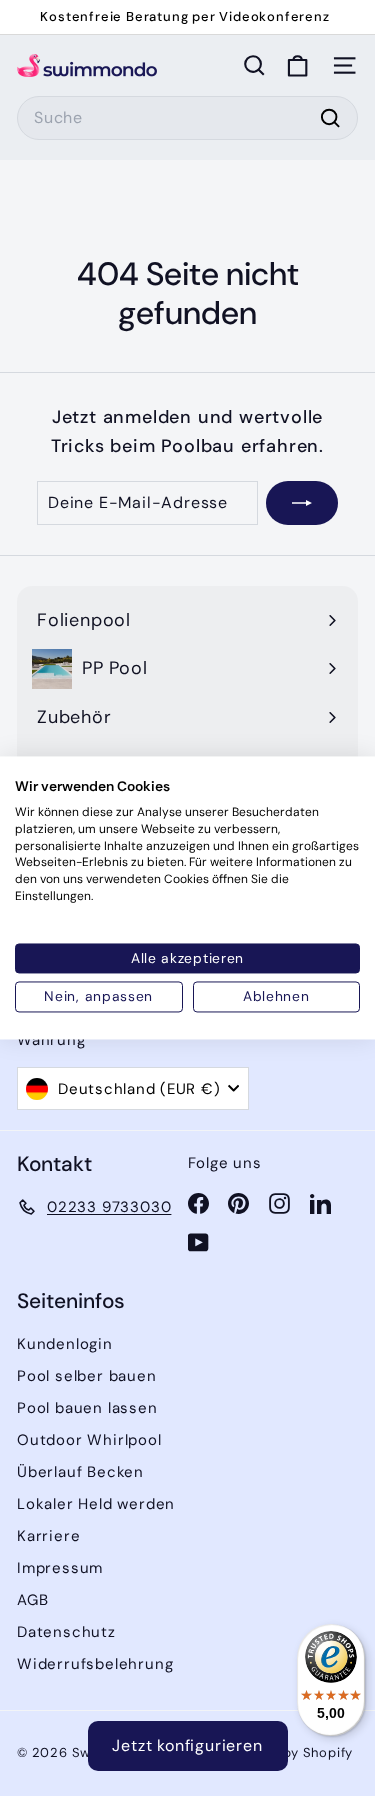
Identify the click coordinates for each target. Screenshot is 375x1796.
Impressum (60, 1568)
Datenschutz (66, 1632)
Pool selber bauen (87, 1376)
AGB (32, 1600)
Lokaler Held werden (96, 1504)
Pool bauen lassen (87, 1408)
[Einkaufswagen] (297, 65)
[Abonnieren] (302, 503)
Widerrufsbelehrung (95, 1664)
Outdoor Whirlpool (89, 1440)
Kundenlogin (65, 1344)
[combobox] (187, 118)
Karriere (48, 1536)
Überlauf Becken (80, 1472)
